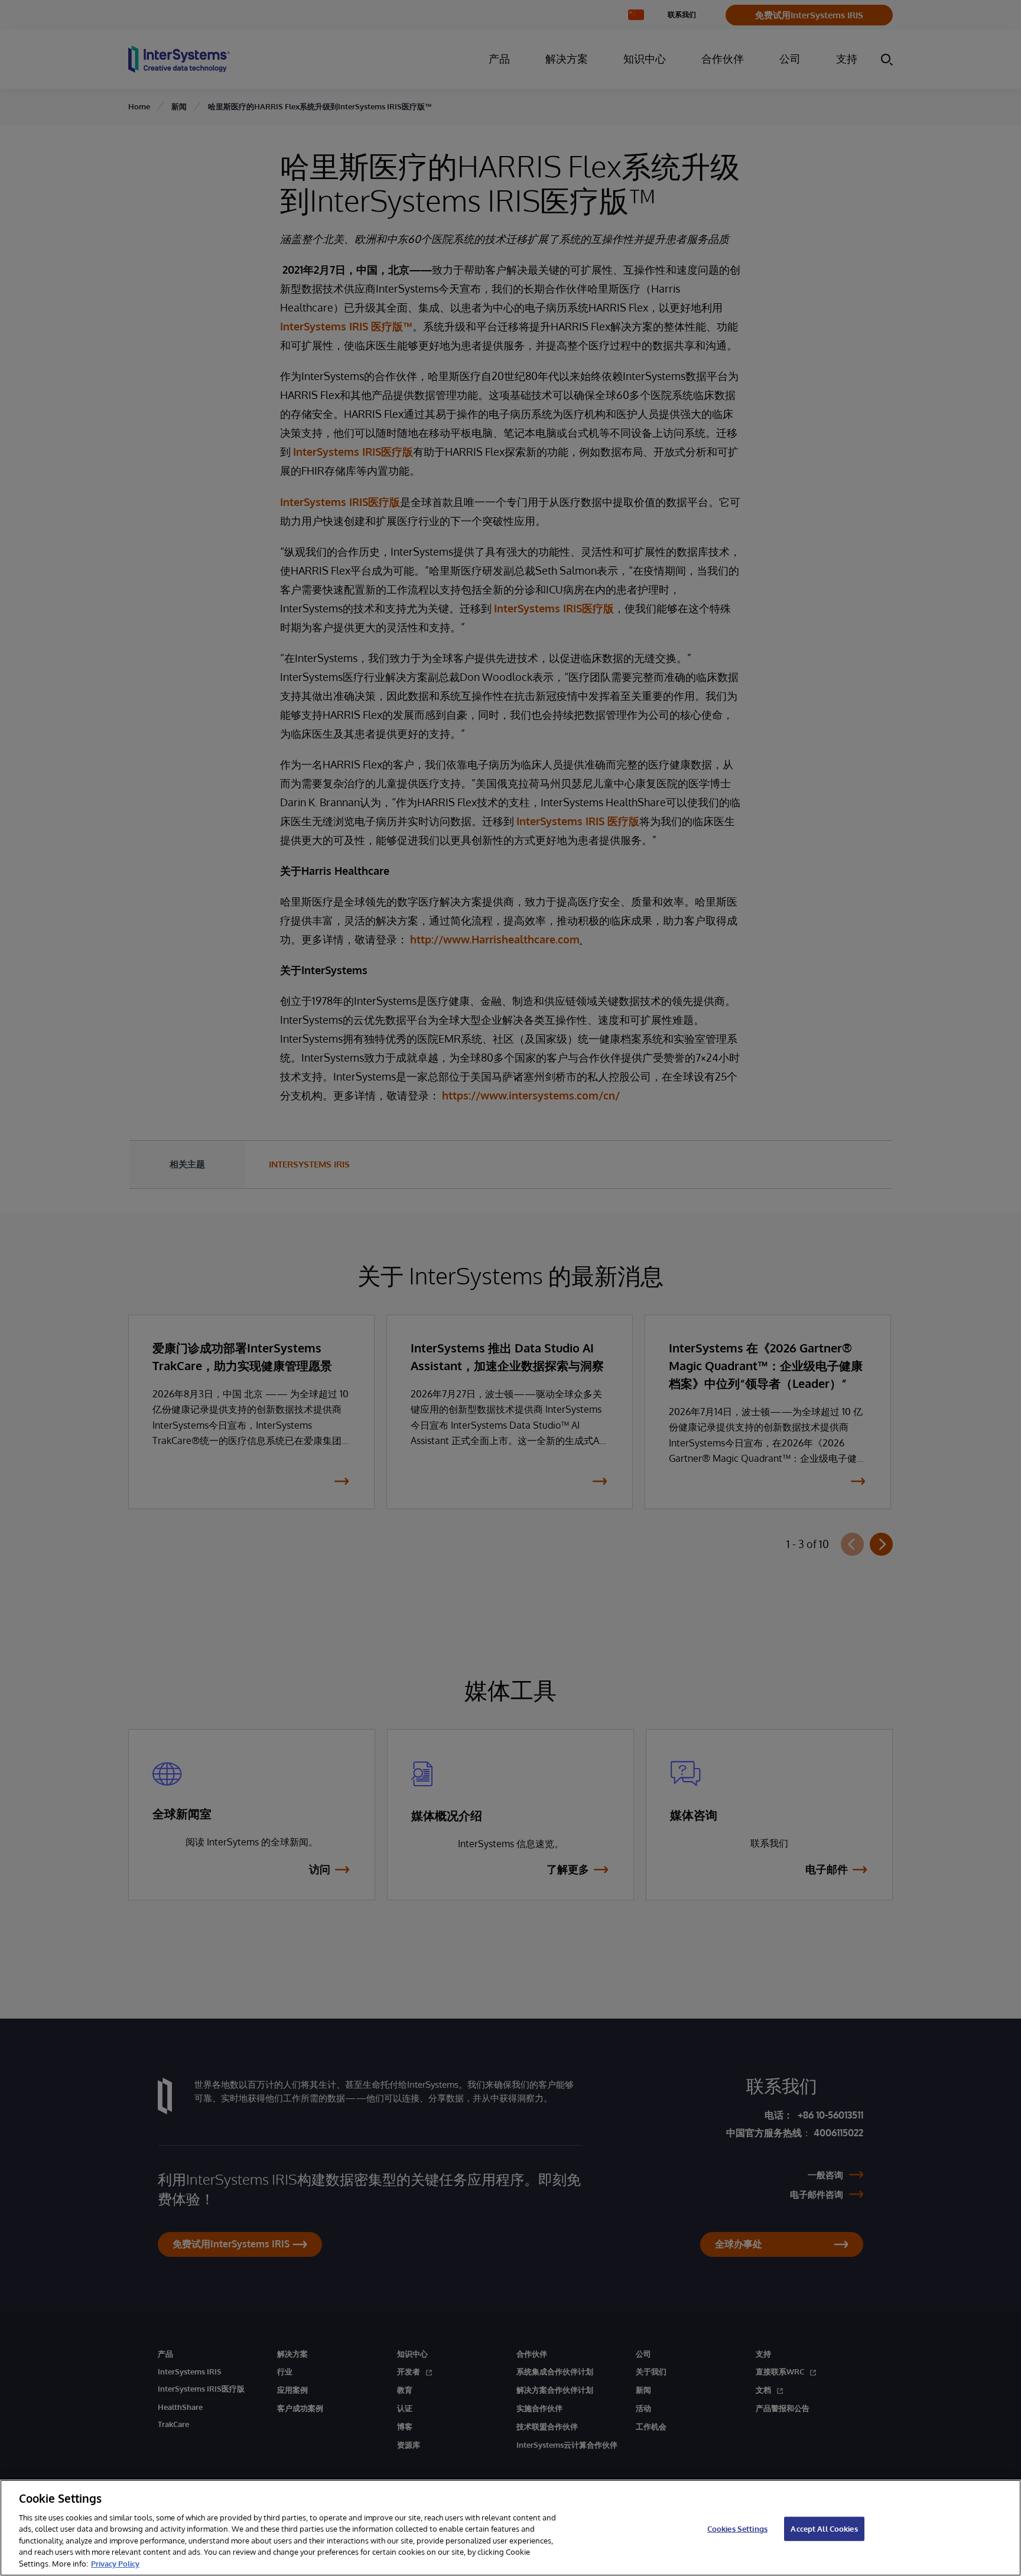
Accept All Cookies (824, 2528)
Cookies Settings (737, 2528)
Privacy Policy (115, 2564)
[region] (510, 2528)
